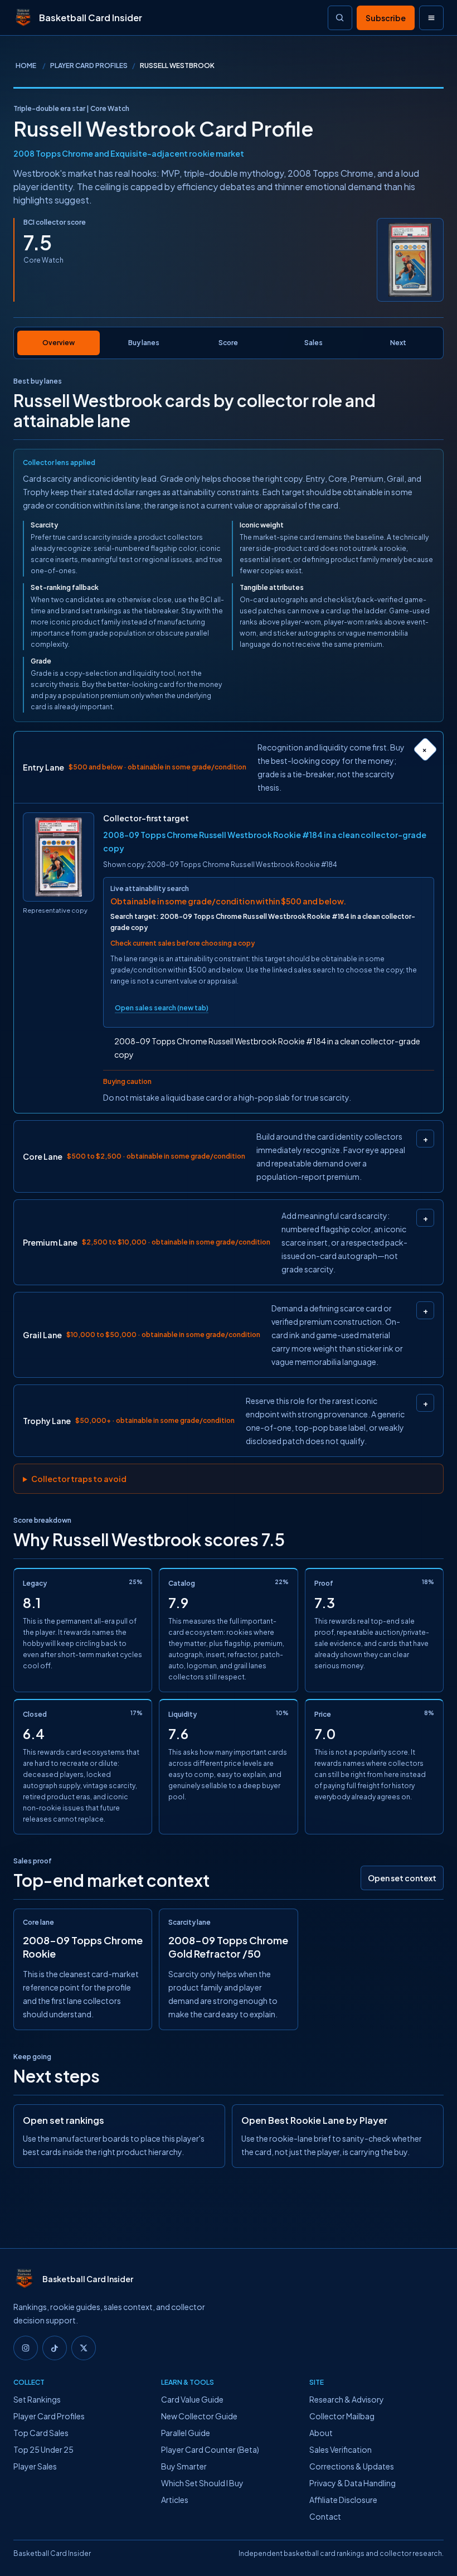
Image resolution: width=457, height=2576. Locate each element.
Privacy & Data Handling (353, 2483)
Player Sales (35, 2466)
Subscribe (386, 18)
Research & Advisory (347, 2399)
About (321, 2433)
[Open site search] (340, 18)
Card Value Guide (192, 2399)
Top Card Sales (41, 2433)
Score (228, 343)
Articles (175, 2500)
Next (398, 343)
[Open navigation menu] (431, 18)
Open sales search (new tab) (162, 1008)
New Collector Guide (199, 2416)
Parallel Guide (186, 2433)
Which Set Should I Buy (202, 2483)
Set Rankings (37, 2399)
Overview (59, 343)
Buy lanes (144, 343)
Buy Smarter (184, 2466)
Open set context (402, 1878)
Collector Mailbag (342, 2416)
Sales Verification (341, 2449)
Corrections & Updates (352, 2466)
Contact (325, 2516)
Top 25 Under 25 (43, 2449)
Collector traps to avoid (79, 1479)
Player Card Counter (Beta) (210, 2449)
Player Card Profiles (89, 66)
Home (26, 66)
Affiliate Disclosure (343, 2500)
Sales (313, 343)
